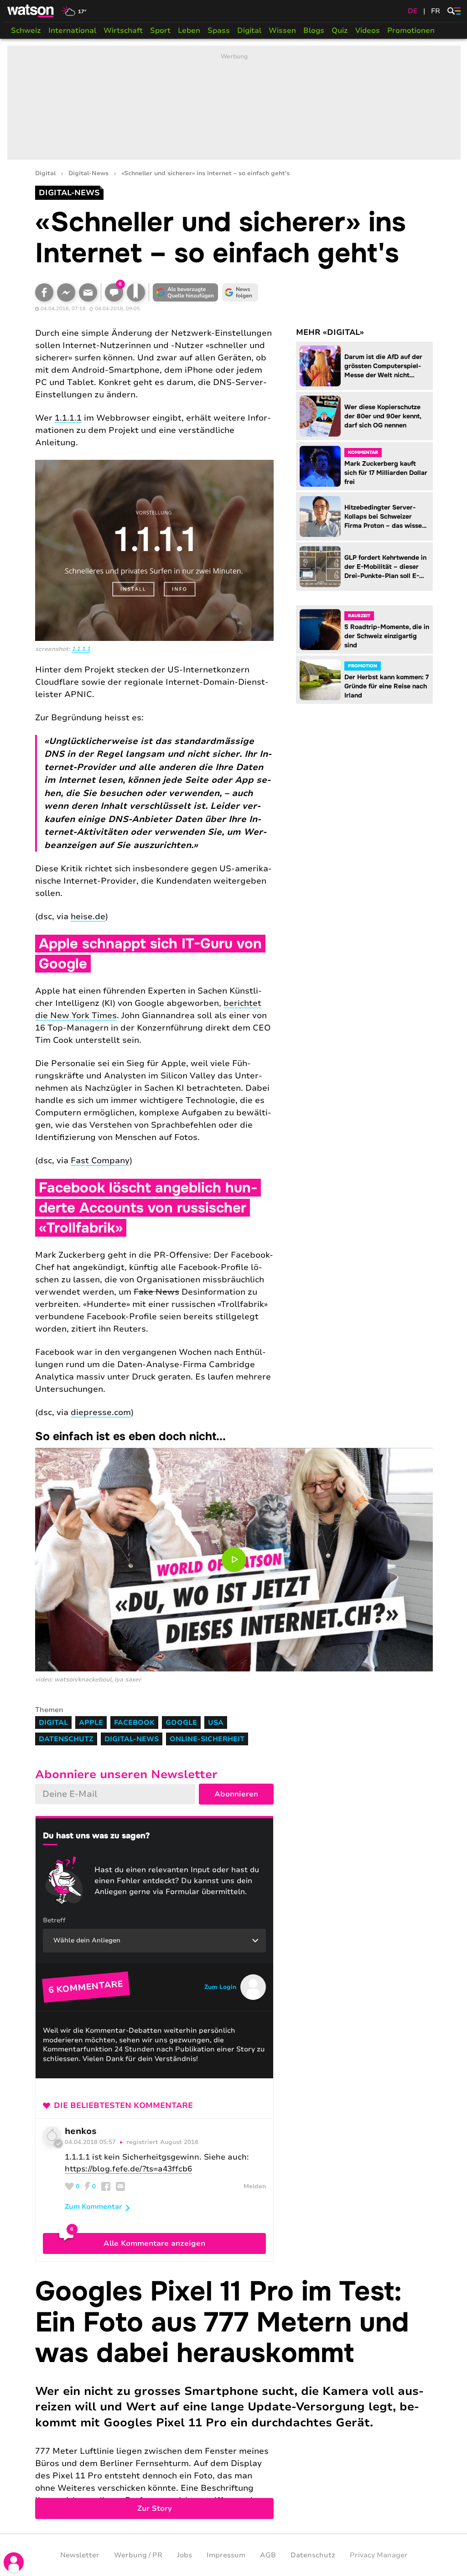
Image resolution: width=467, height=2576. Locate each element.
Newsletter (80, 2555)
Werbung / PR (138, 2555)
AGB (268, 2555)
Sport (160, 31)
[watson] (31, 11)
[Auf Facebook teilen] (44, 292)
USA (216, 1723)
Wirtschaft (123, 31)
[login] (14, 2562)
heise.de (88, 916)
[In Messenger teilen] (66, 292)
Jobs (184, 2555)
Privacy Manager (379, 2555)
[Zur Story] (234, 2398)
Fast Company (100, 1161)
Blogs (314, 31)
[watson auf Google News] (240, 292)
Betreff (54, 1920)
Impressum (226, 2555)
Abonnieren (236, 1794)
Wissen (282, 31)
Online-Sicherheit (207, 1739)
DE (413, 11)
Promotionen (411, 31)
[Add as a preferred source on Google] (186, 292)
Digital (249, 31)
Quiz (340, 31)
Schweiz (26, 31)
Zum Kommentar (93, 2207)
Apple (91, 1723)
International (72, 31)
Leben (189, 31)
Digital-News (88, 174)
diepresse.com (101, 1412)
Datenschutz (66, 1739)
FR (436, 11)
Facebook (134, 1723)
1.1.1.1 (68, 418)
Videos (368, 31)
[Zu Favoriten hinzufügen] (136, 292)
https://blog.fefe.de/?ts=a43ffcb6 (128, 2169)
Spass (219, 31)
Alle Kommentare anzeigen (154, 2243)
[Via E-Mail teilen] (88, 292)
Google (181, 1723)
